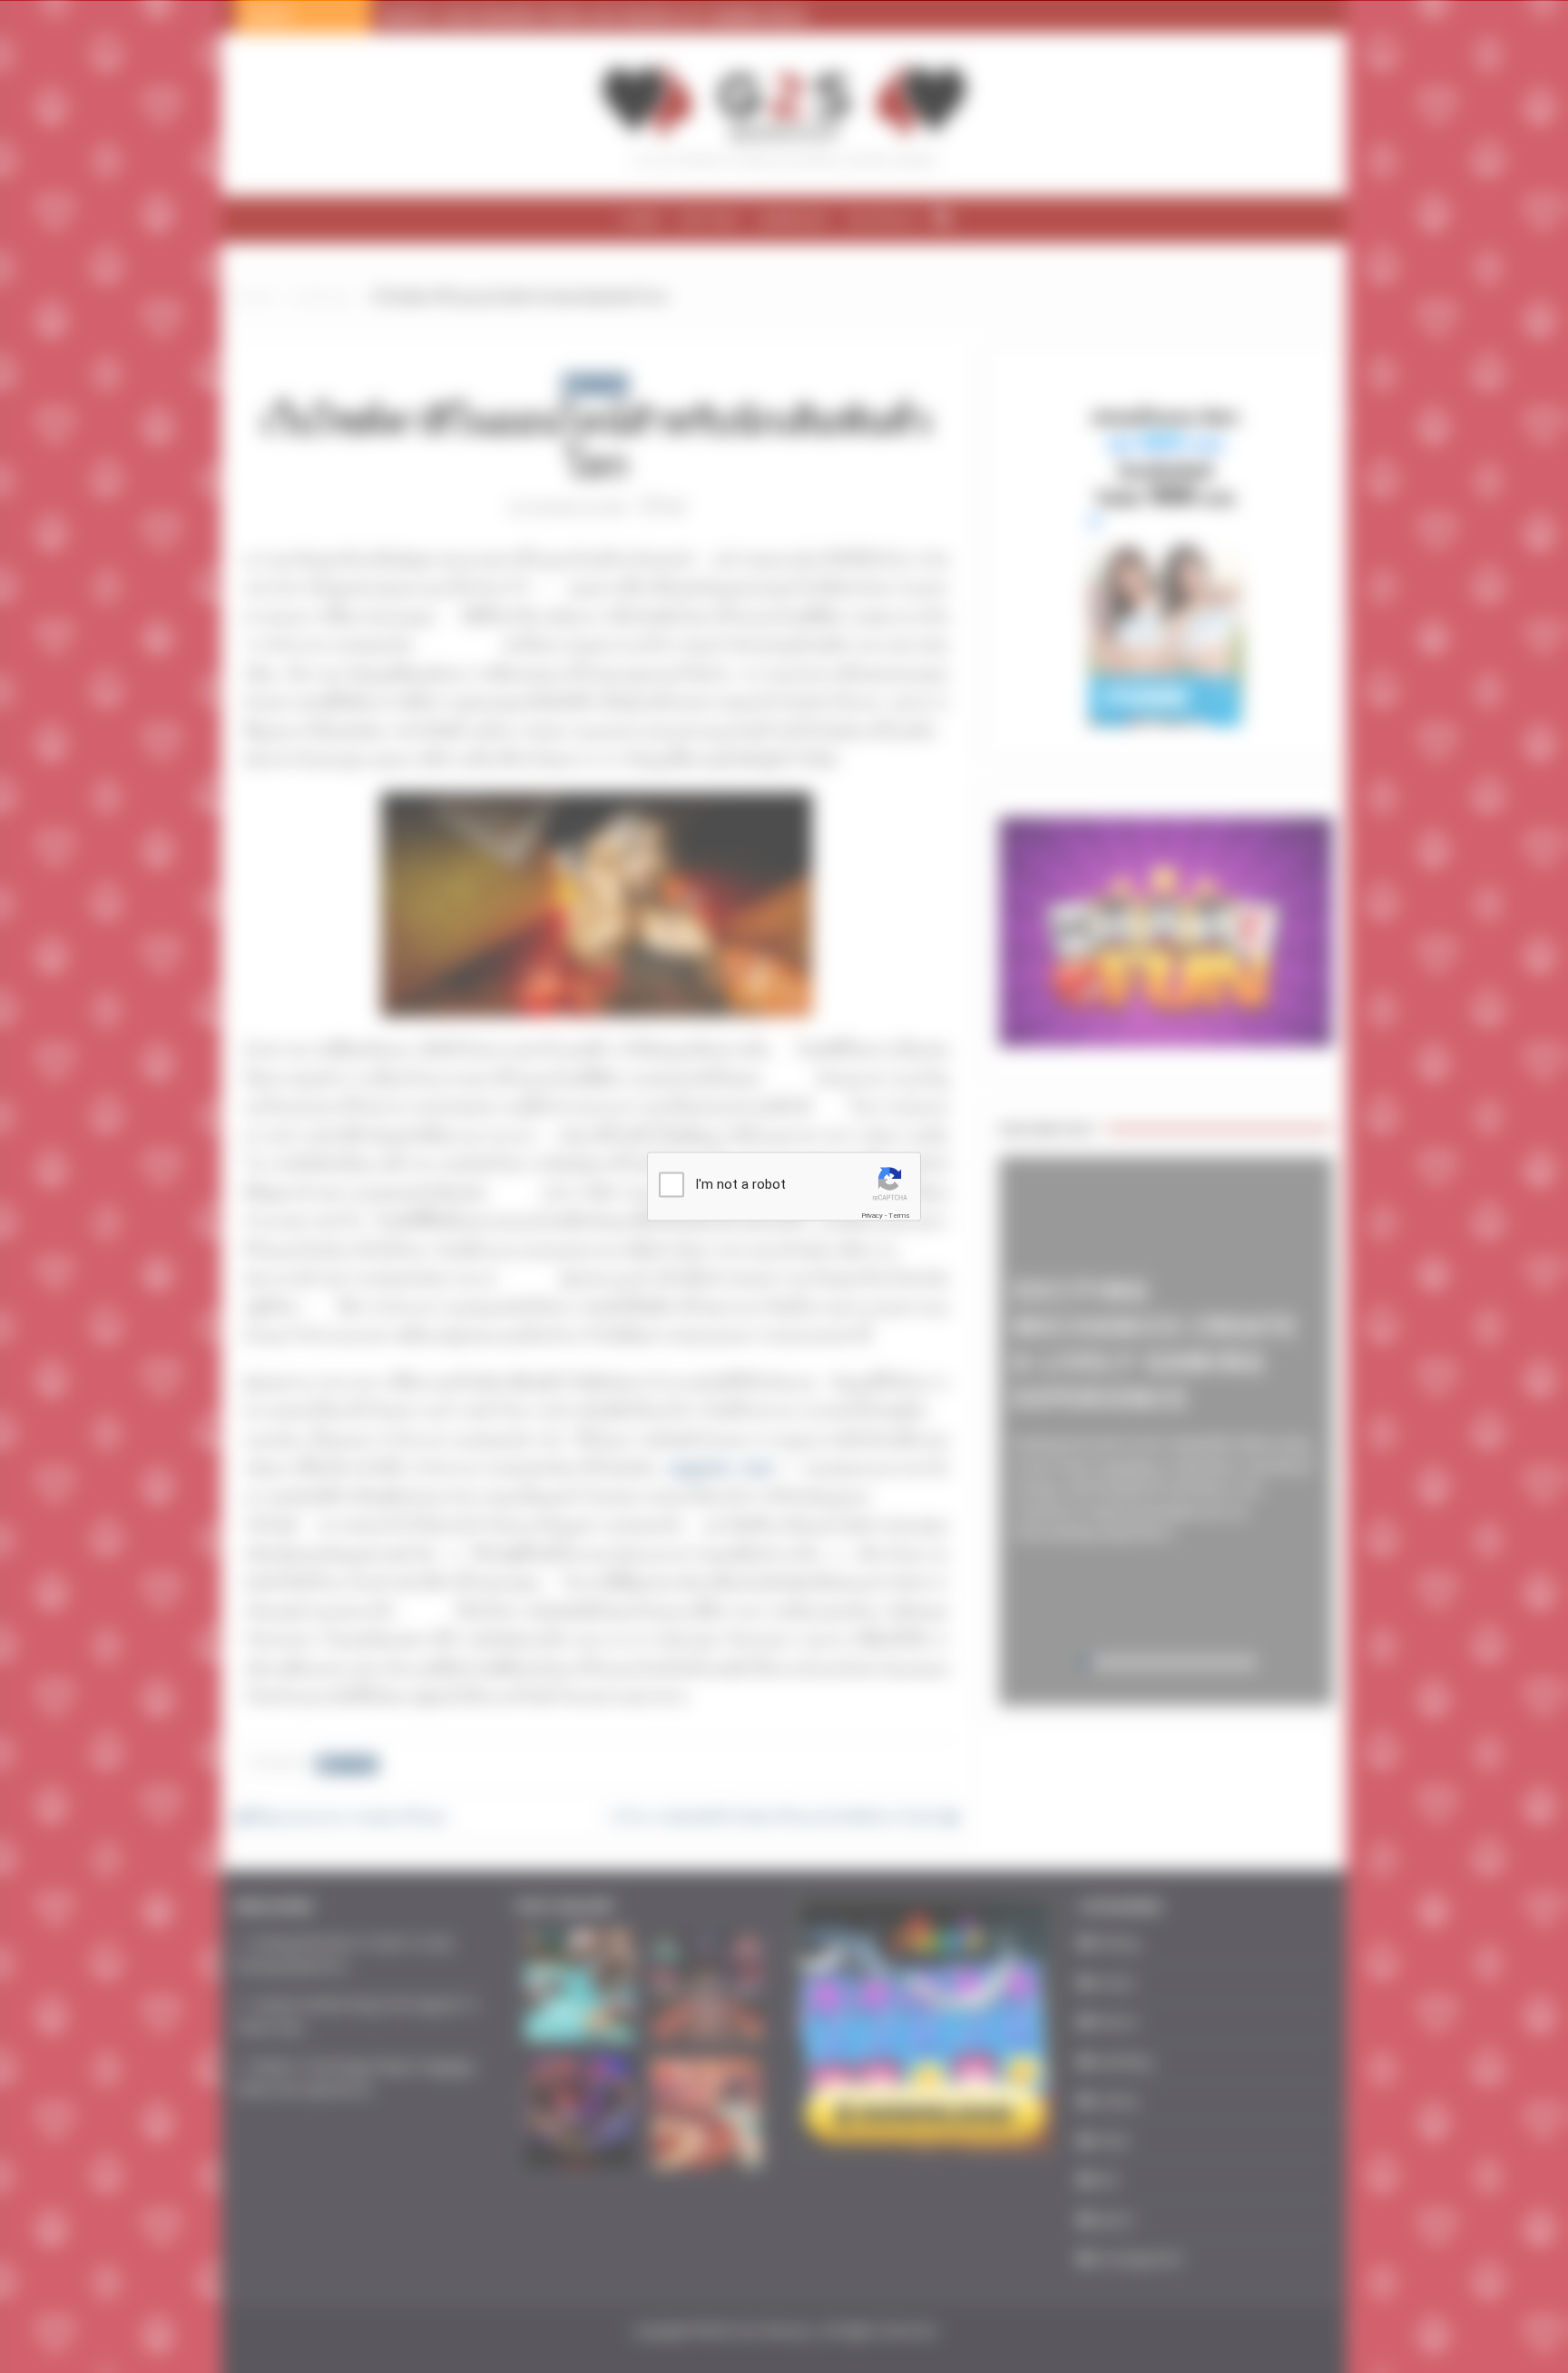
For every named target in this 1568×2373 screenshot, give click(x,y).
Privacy (872, 1216)
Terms (899, 1216)
